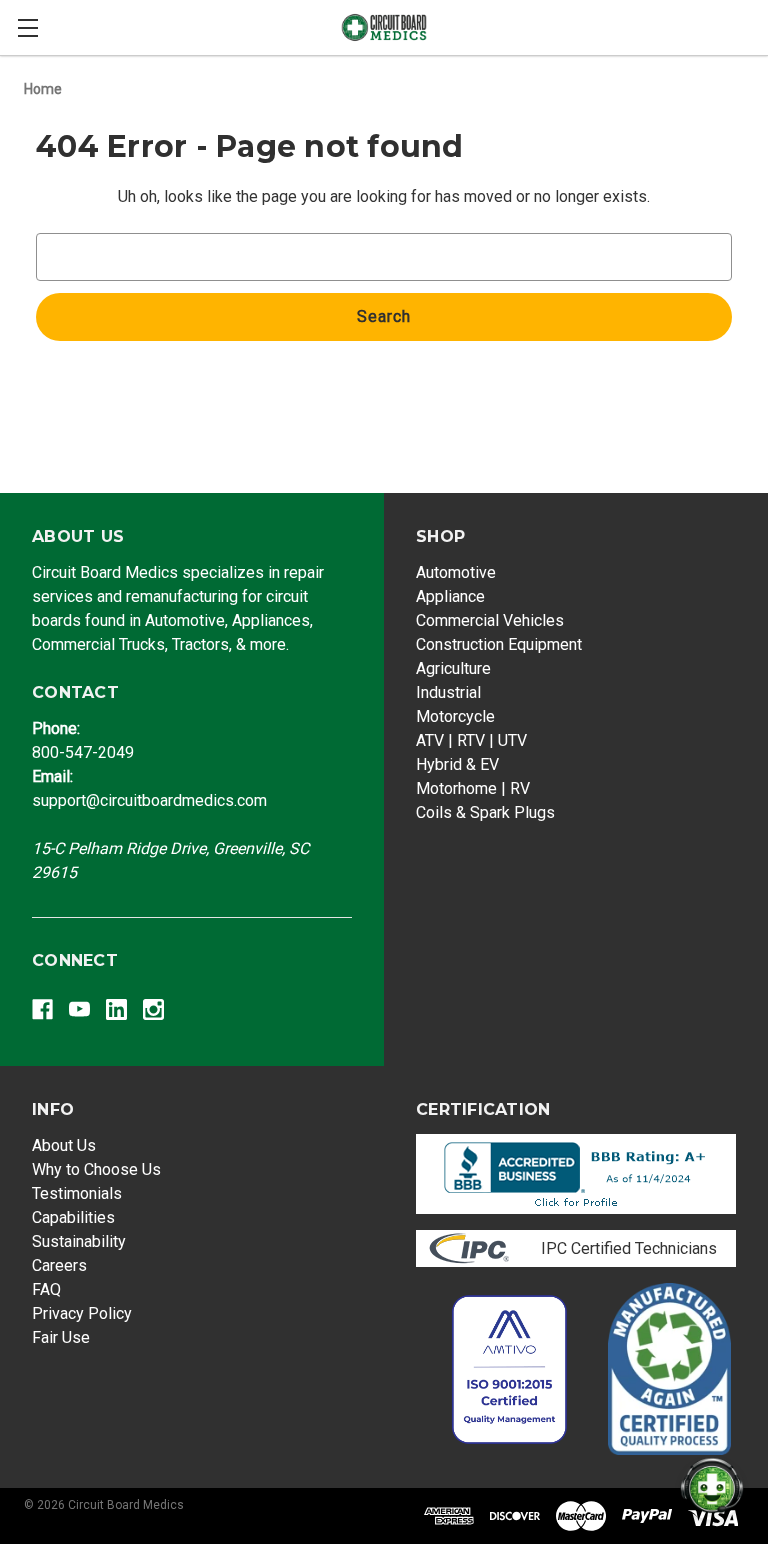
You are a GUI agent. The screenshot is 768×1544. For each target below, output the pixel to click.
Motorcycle (455, 716)
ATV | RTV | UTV (471, 740)
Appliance (450, 596)
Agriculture (453, 668)
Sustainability (79, 1241)
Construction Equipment (499, 644)
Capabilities (73, 1217)
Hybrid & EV (457, 764)
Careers (59, 1265)
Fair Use (61, 1337)
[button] (576, 1174)
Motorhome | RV (473, 788)
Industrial (448, 692)
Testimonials (77, 1193)
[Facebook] (42, 1009)
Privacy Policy (82, 1313)
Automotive (456, 572)
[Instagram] (153, 1009)
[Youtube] (79, 1009)
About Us (64, 1145)
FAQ (46, 1289)
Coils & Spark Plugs (485, 812)
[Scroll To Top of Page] (700, 1444)
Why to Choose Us (96, 1169)
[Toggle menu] (27, 27)
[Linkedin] (116, 1009)
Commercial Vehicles (490, 620)
